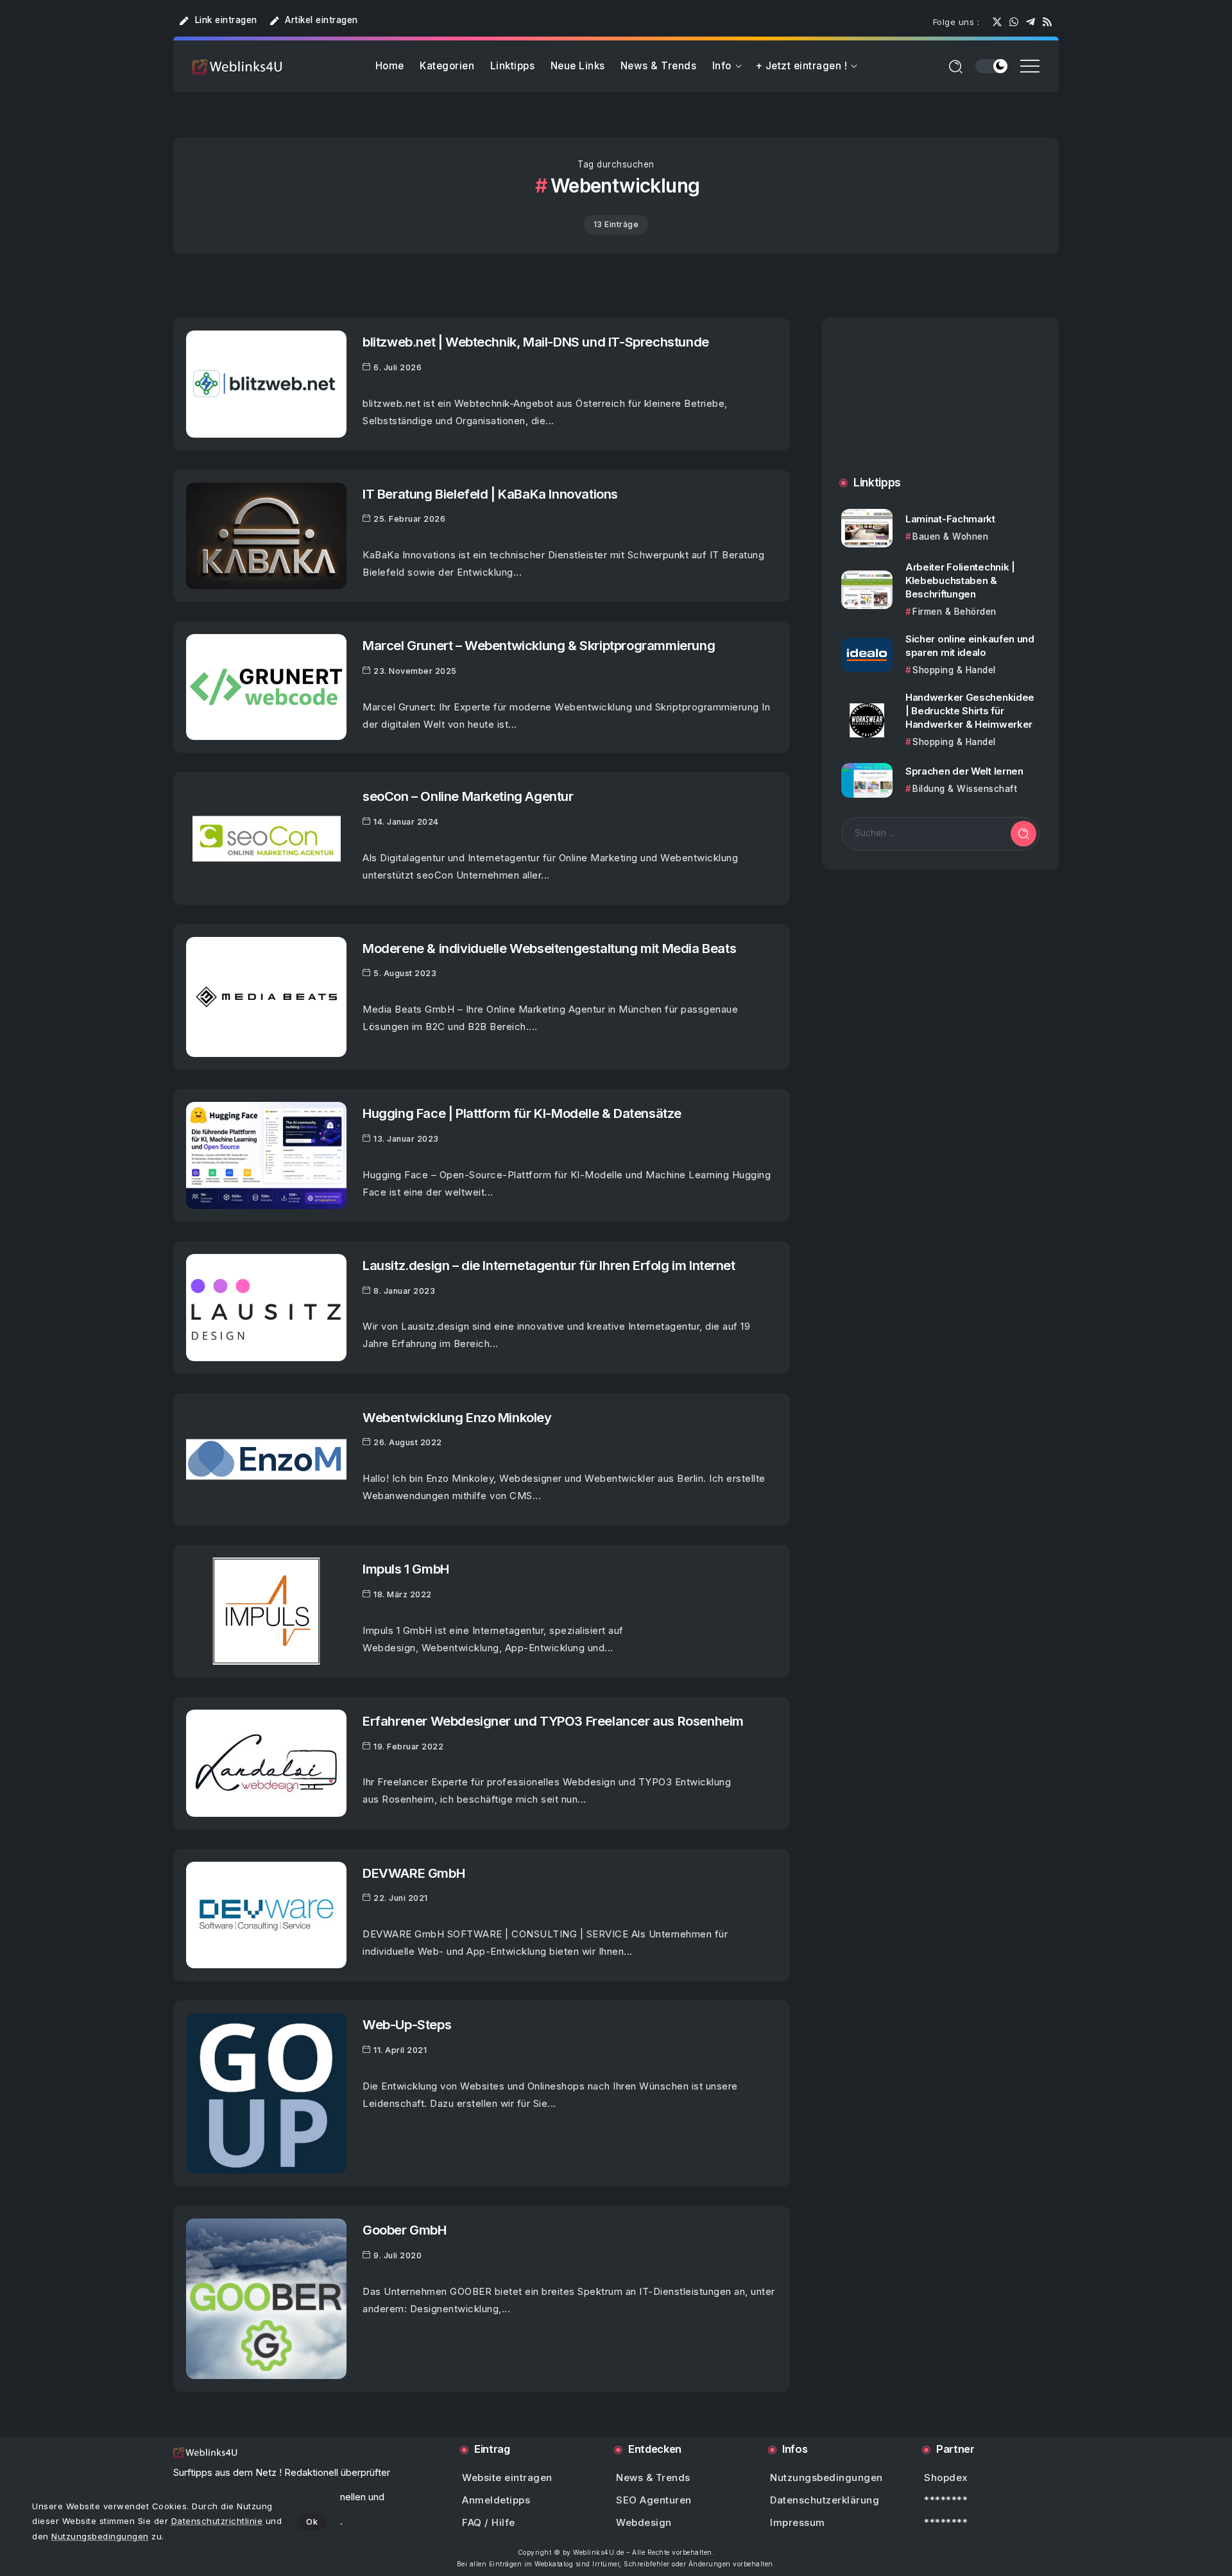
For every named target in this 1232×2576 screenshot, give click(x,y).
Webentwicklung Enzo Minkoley (457, 1417)
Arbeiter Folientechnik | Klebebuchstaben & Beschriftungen (960, 580)
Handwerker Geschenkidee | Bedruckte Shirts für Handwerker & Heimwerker (970, 711)
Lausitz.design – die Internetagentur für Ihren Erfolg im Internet (549, 1265)
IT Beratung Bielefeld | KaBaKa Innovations (490, 494)
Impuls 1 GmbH (406, 1569)
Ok (312, 2521)
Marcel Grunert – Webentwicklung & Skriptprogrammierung (539, 645)
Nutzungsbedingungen (100, 2536)
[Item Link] (266, 384)
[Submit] (1023, 834)
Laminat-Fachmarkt (950, 519)
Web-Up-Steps (407, 2024)
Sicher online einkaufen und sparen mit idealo (970, 646)
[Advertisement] (940, 410)
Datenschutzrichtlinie (217, 2521)
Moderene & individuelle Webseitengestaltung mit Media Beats (549, 948)
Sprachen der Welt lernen (964, 771)
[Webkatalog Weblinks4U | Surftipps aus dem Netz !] (237, 66)
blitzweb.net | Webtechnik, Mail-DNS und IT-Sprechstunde (536, 342)
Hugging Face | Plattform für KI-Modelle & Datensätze (522, 1113)
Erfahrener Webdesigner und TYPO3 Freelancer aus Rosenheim (553, 1721)
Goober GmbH (405, 2230)
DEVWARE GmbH (414, 1873)
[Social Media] (997, 22)
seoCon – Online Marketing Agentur (468, 796)
